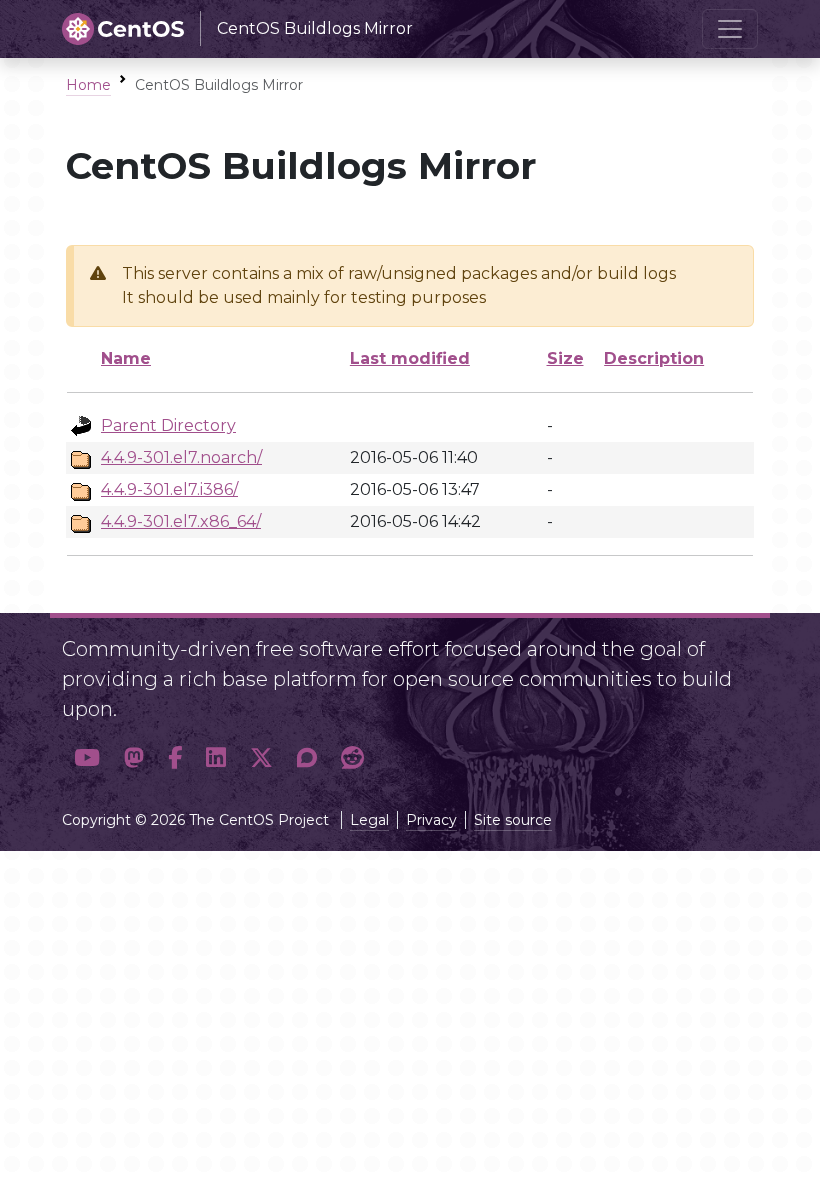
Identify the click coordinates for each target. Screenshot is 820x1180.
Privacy (431, 820)
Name (126, 358)
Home (88, 85)
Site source (513, 820)
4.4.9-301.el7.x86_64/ (181, 521)
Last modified (410, 358)
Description (654, 358)
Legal (369, 820)
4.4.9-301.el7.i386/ (169, 489)
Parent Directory (168, 425)
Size (565, 358)
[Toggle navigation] (730, 29)
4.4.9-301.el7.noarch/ (181, 457)
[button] (87, 757)
